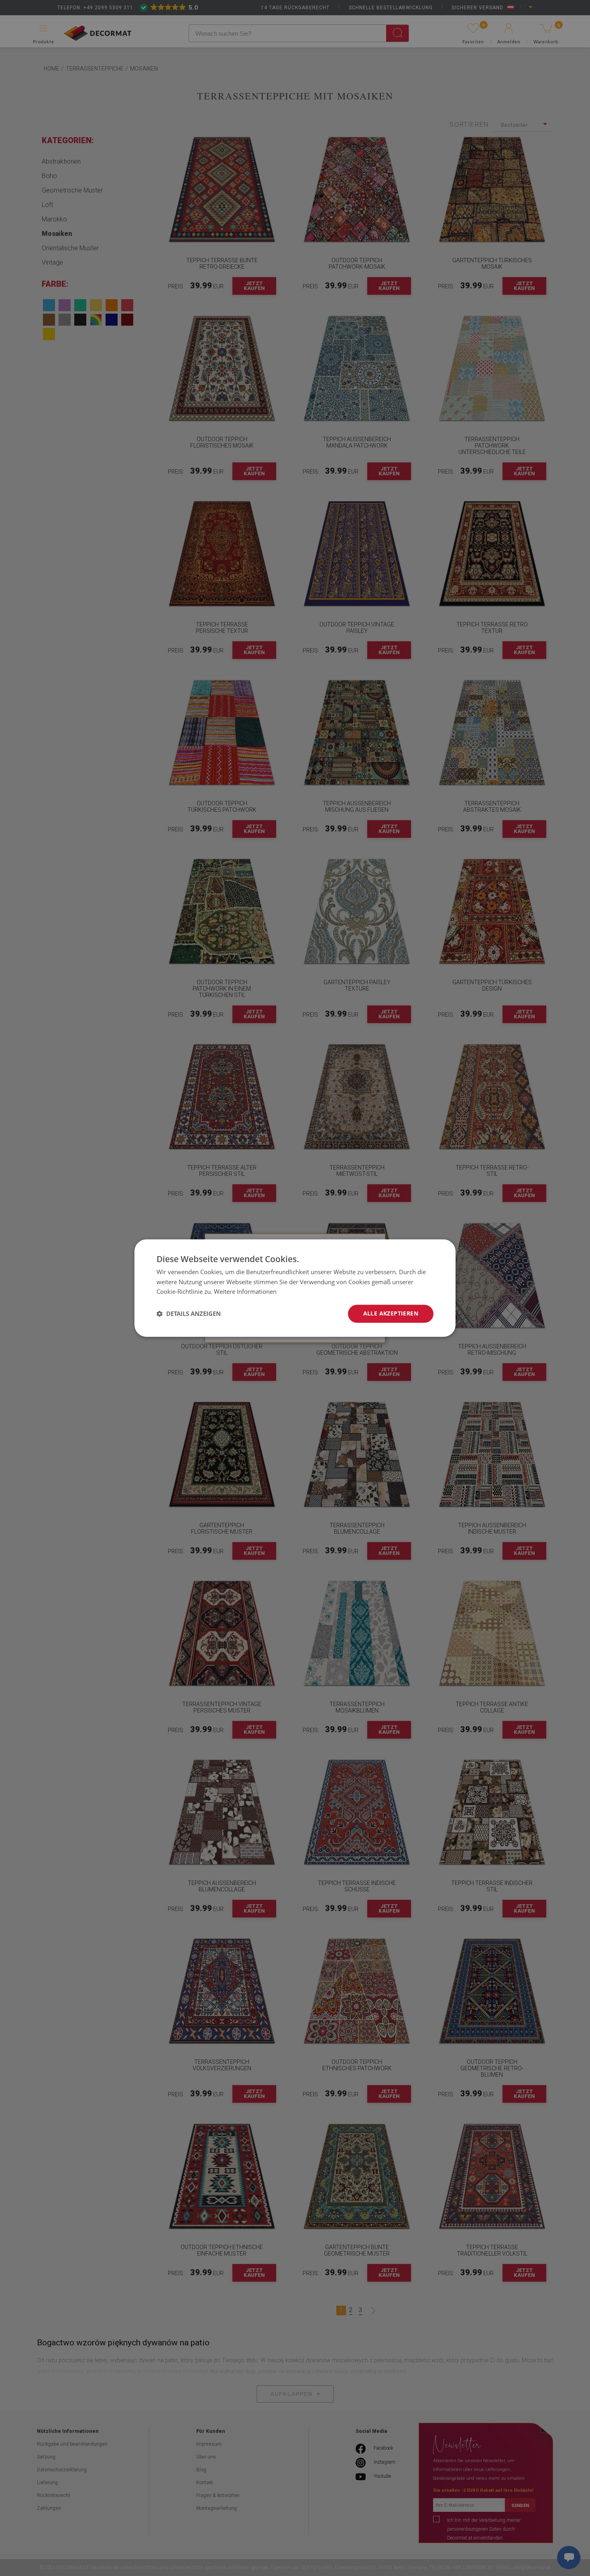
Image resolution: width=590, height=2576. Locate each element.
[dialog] (295, 1288)
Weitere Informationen (245, 1292)
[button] (189, 1314)
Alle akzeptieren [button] (391, 1313)
